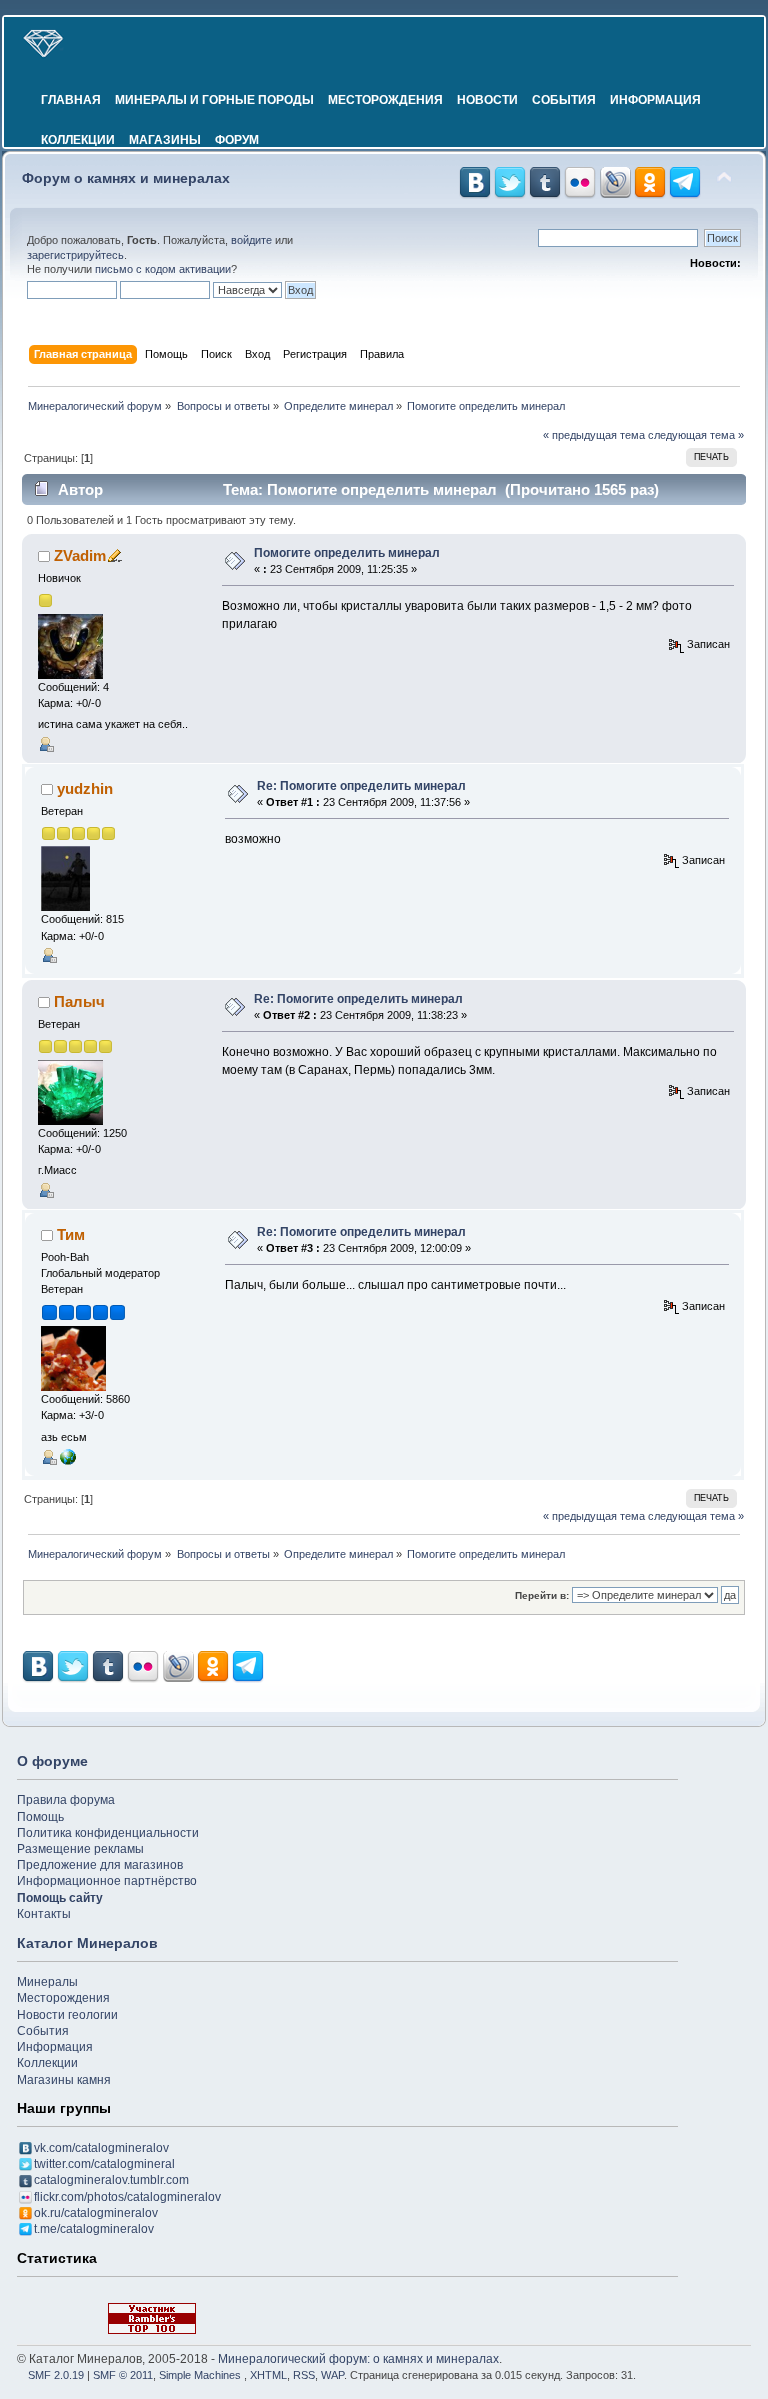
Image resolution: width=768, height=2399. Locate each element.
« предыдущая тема (594, 435)
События (564, 100)
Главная (71, 100)
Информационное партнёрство (107, 1881)
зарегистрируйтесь (75, 255)
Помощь (40, 1817)
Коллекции (78, 140)
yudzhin (85, 788)
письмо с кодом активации (163, 269)
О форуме (52, 1761)
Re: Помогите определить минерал (361, 786)
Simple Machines (200, 2375)
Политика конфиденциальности (108, 1833)
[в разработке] (68, 1456)
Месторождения (385, 100)
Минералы (47, 1982)
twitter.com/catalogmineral (104, 2164)
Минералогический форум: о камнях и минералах (358, 2359)
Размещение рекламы (80, 1849)
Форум (237, 140)
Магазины (165, 140)
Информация (655, 100)
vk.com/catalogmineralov (101, 2148)
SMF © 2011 (123, 2375)
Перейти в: (542, 1595)
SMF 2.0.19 (56, 2375)
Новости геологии (67, 2015)
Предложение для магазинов (100, 1865)
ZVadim (80, 555)
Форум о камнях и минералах (126, 178)
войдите (251, 240)
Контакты (44, 1914)
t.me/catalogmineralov (94, 2229)
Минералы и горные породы (214, 100)
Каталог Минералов (87, 1943)
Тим (71, 1234)
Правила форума (66, 1800)
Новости (487, 100)
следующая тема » (696, 435)
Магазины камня (64, 2080)
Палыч (79, 1001)
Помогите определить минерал (347, 553)
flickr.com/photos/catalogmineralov (127, 2197)
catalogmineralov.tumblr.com (111, 2180)
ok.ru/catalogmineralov (96, 2213)
